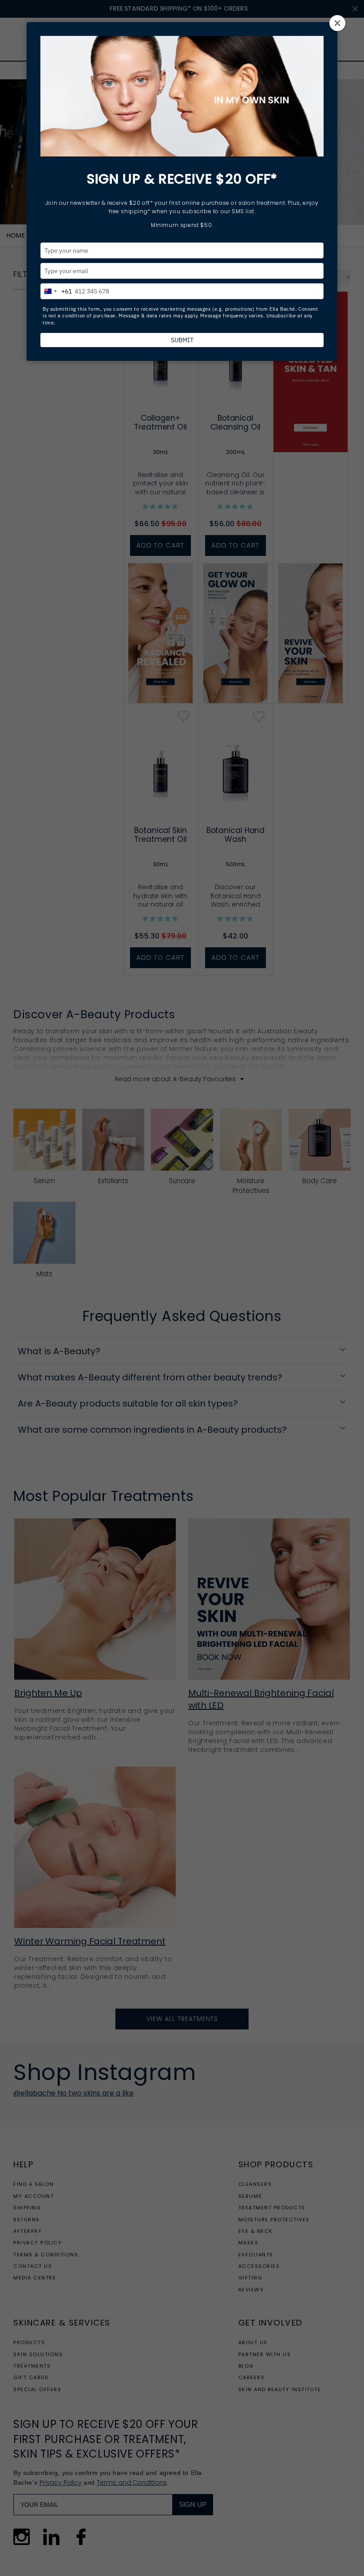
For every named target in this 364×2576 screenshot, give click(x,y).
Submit (182, 340)
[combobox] (56, 290)
